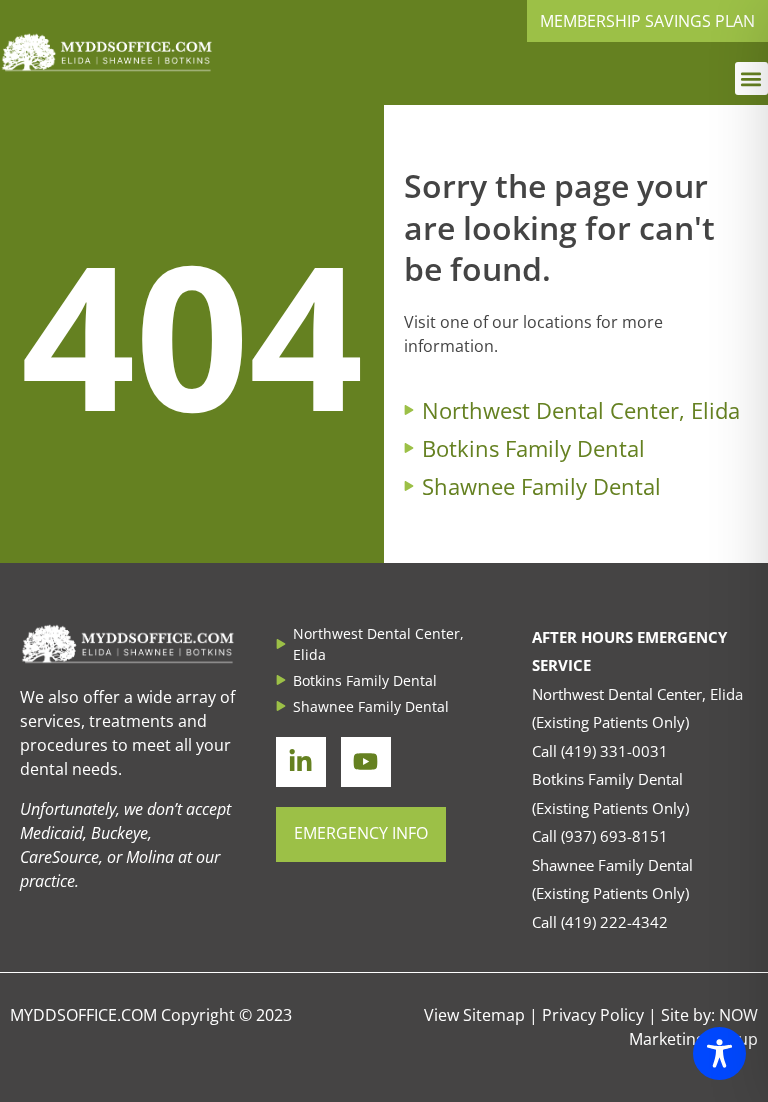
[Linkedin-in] (301, 762)
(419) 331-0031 (614, 751)
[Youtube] (366, 762)
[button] (751, 78)
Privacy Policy (593, 1015)
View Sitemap (474, 1015)
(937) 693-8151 (614, 836)
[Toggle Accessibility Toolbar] (719, 1053)
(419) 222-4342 (614, 922)
